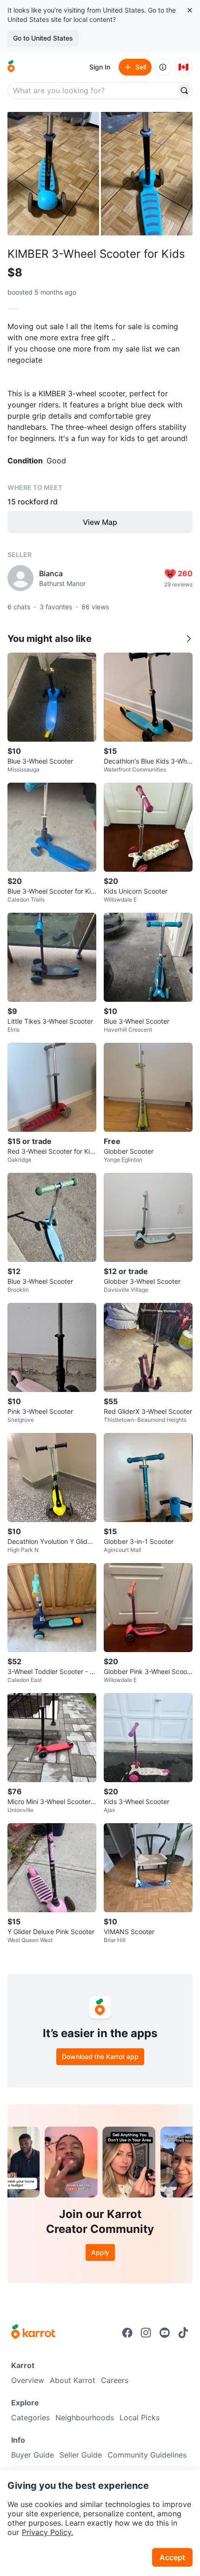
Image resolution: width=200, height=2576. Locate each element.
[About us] (163, 67)
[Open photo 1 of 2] (53, 174)
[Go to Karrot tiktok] (183, 2333)
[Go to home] (11, 67)
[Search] (184, 90)
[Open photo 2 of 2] (147, 174)
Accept (172, 2557)
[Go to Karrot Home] (33, 2333)
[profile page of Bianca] (20, 578)
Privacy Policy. (47, 2532)
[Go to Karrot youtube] (165, 2333)
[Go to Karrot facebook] (127, 2333)
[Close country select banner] (190, 10)
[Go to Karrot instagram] (146, 2333)
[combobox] (93, 90)
